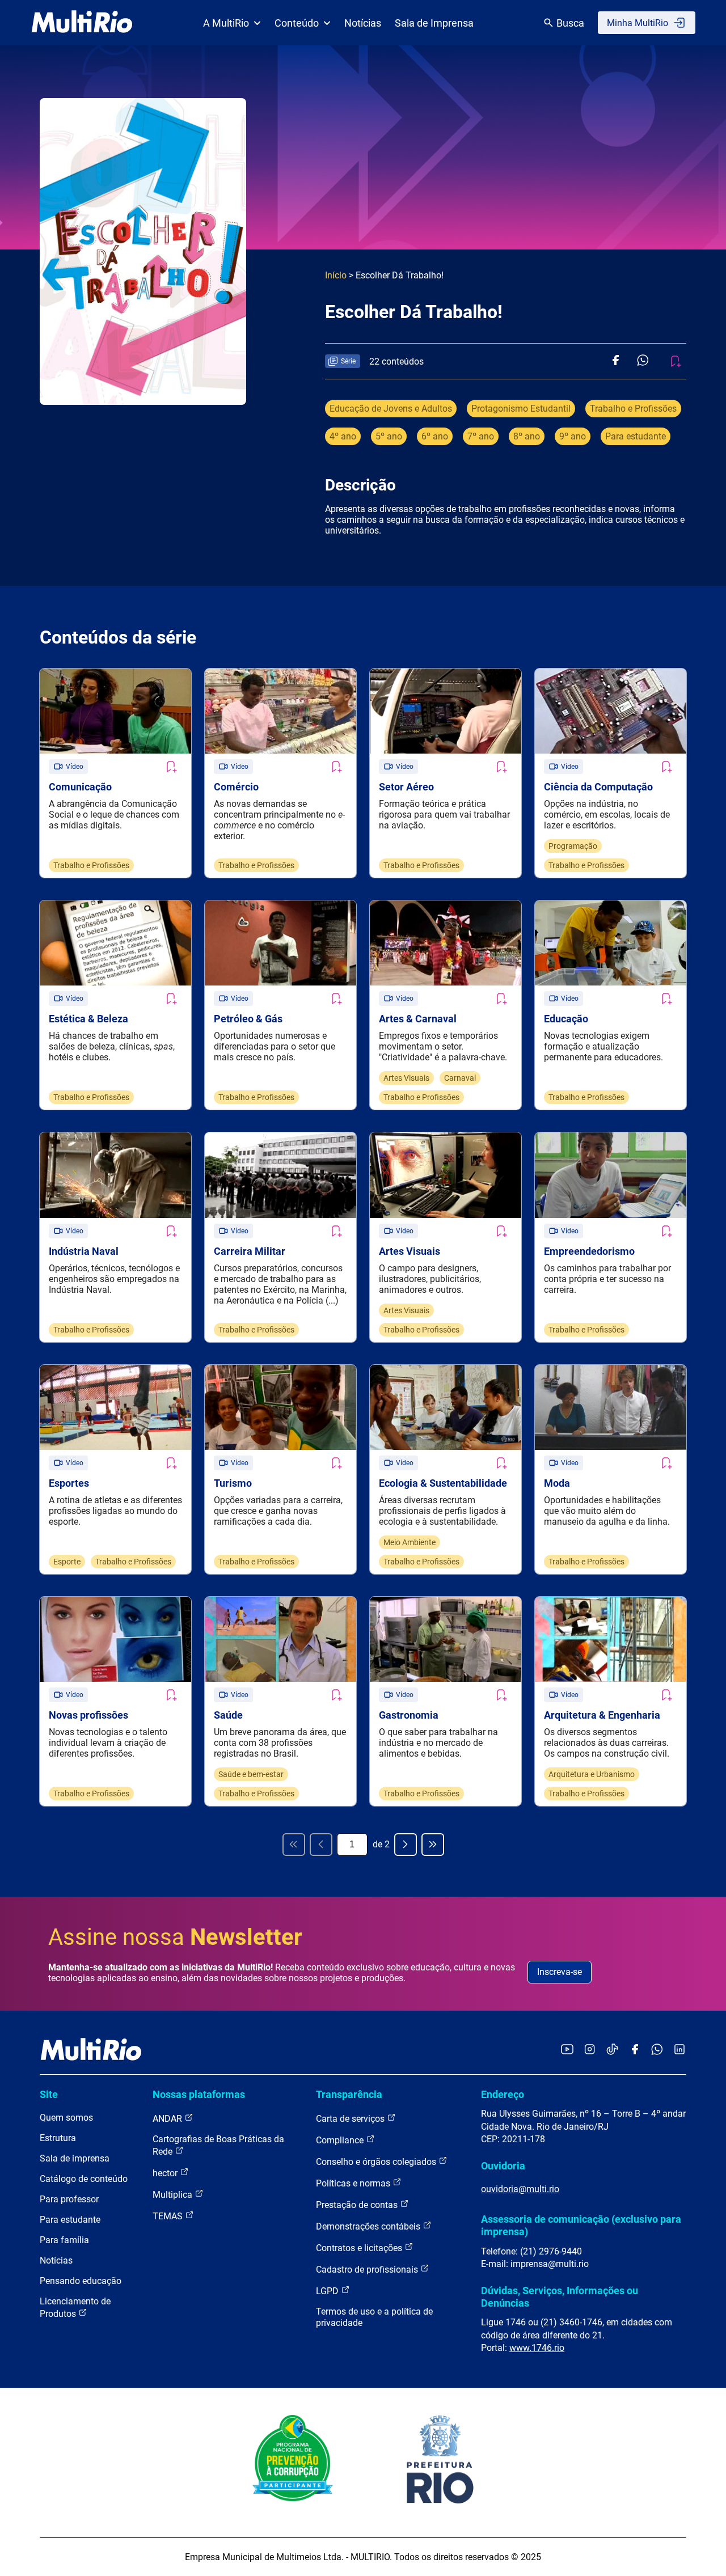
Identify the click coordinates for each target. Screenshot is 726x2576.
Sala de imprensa (75, 2158)
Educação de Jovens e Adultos (391, 409)
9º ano (573, 436)
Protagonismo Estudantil (521, 409)
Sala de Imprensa (434, 23)
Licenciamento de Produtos (75, 2308)
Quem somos (66, 2118)
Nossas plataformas (199, 2094)
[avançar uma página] (406, 1845)
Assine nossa (175, 1937)
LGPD (328, 2291)
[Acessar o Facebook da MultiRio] (635, 2050)
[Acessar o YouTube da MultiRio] (567, 2050)
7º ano (481, 436)
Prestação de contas (358, 2205)
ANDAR (168, 2119)
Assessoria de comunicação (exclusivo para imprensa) (581, 2225)
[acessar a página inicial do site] (82, 23)
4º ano (343, 436)
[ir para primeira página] (294, 1845)
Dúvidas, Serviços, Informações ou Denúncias (560, 2297)
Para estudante (636, 436)
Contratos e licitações (360, 2248)
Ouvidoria (503, 2166)
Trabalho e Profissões (633, 409)
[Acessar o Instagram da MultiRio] (590, 2050)
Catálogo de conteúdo (84, 2179)
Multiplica (174, 2195)
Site (49, 2094)
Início (336, 275)
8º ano (527, 436)
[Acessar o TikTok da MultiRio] (612, 2050)
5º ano (389, 436)
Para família (64, 2240)
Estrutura (58, 2138)
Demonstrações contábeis (369, 2226)
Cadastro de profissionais (368, 2270)
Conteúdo (297, 23)
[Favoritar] (171, 767)
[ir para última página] (433, 1845)
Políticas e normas (354, 2183)
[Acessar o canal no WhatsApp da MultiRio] (657, 2050)
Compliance (341, 2140)
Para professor (69, 2199)
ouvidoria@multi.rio (520, 2189)
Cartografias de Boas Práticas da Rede (218, 2145)
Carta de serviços (351, 2119)
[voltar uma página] (321, 1845)
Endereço (503, 2094)
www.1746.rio (537, 2348)
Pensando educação (81, 2281)
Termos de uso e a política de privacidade (374, 2317)
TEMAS (169, 2216)
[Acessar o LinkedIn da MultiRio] (679, 2050)
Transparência (349, 2094)
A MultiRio (226, 23)
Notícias (363, 23)
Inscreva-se (560, 1972)
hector (166, 2173)
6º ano (435, 436)
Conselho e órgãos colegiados (377, 2162)
